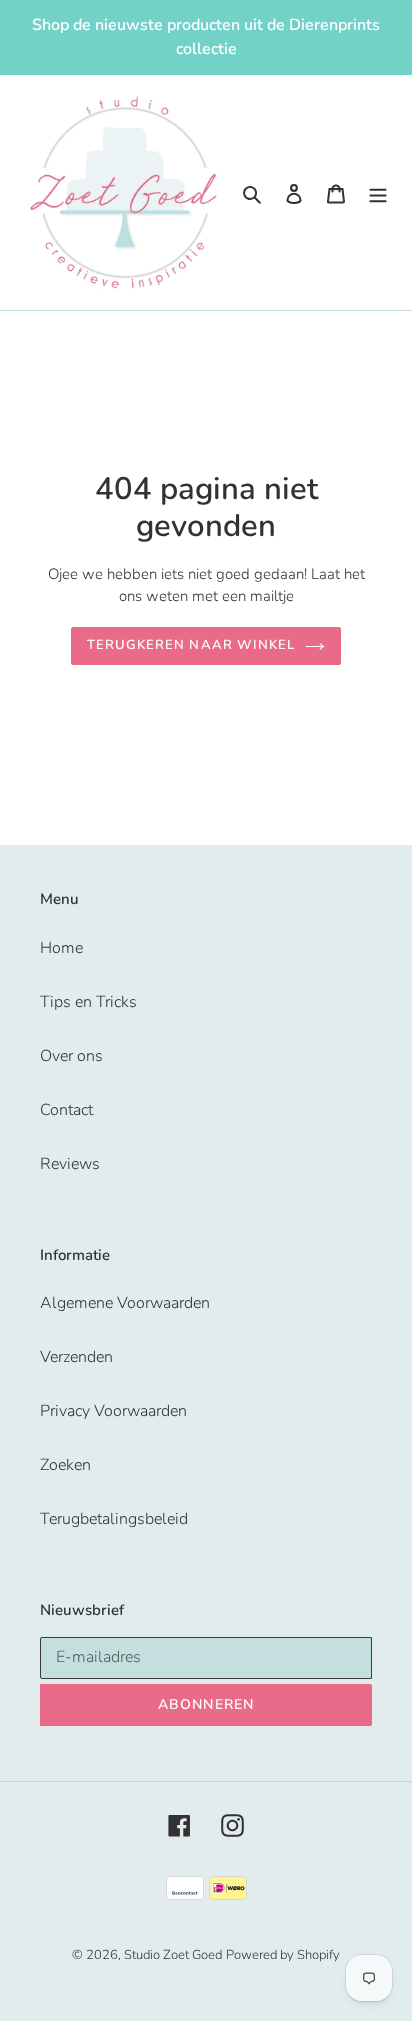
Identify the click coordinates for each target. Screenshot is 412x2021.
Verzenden (76, 1357)
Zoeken (65, 1465)
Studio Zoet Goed (173, 1955)
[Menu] (378, 193)
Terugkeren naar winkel (191, 645)
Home (61, 948)
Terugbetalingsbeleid (114, 1519)
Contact (66, 1110)
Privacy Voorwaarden (113, 1411)
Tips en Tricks (88, 1002)
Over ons (71, 1056)
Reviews (70, 1164)
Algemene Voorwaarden (125, 1303)
